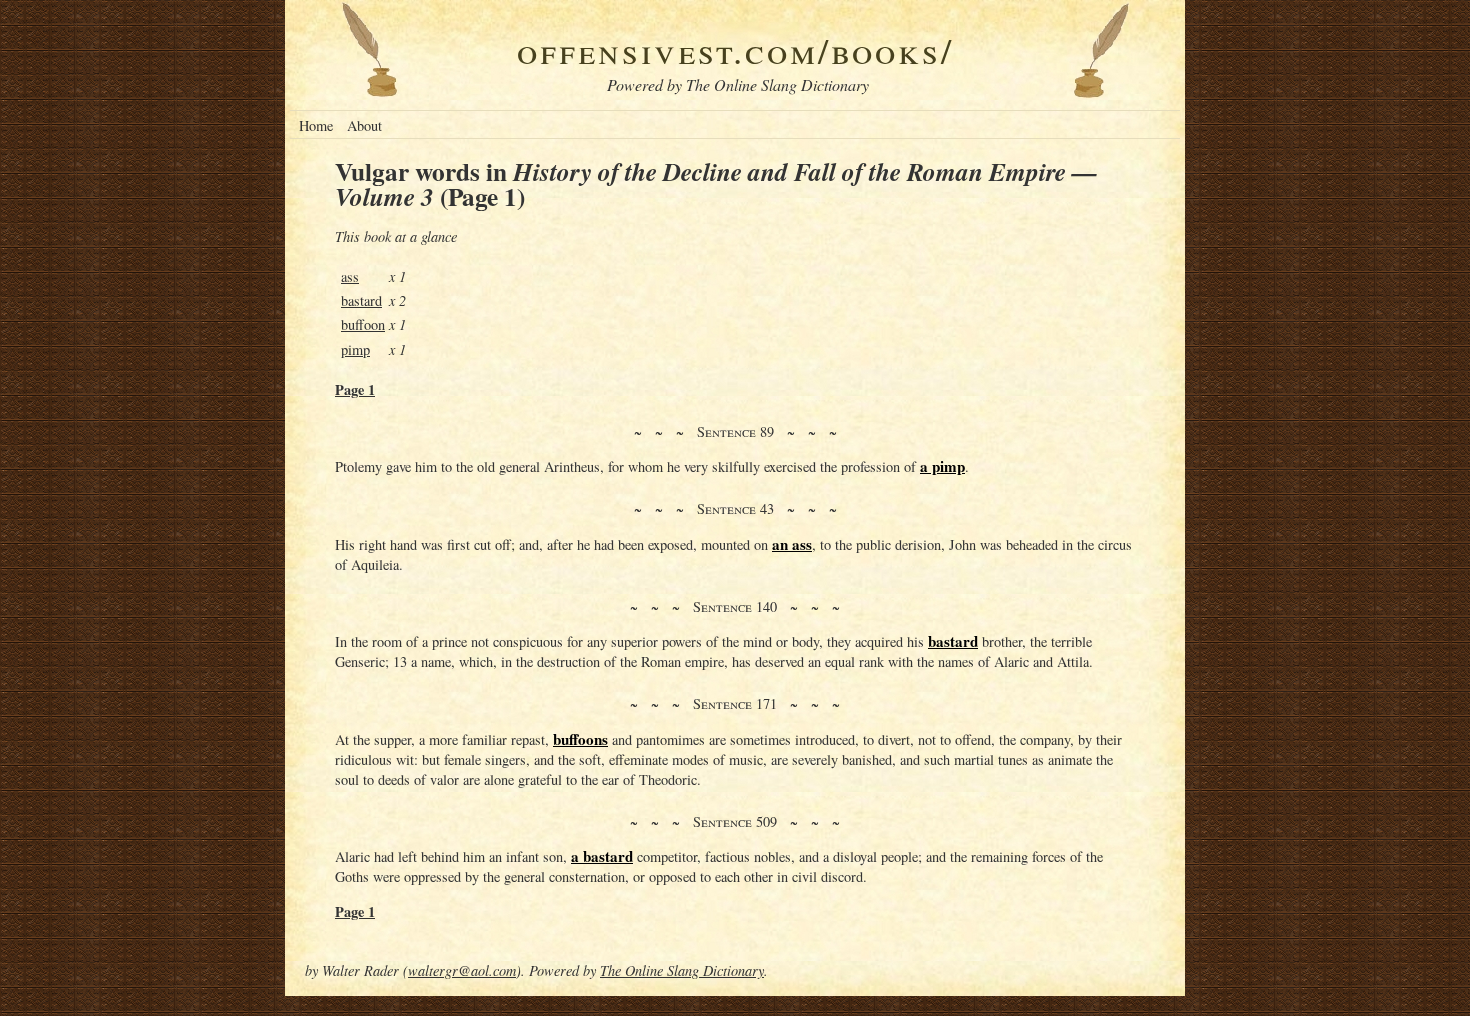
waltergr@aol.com (462, 970)
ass (350, 276)
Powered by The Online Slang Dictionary (738, 84)
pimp (355, 349)
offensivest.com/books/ (735, 49)
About (364, 125)
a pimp (942, 466)
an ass (792, 544)
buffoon (363, 324)
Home (316, 125)
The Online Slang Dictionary (682, 970)
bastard (361, 300)
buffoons (580, 739)
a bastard (602, 856)
